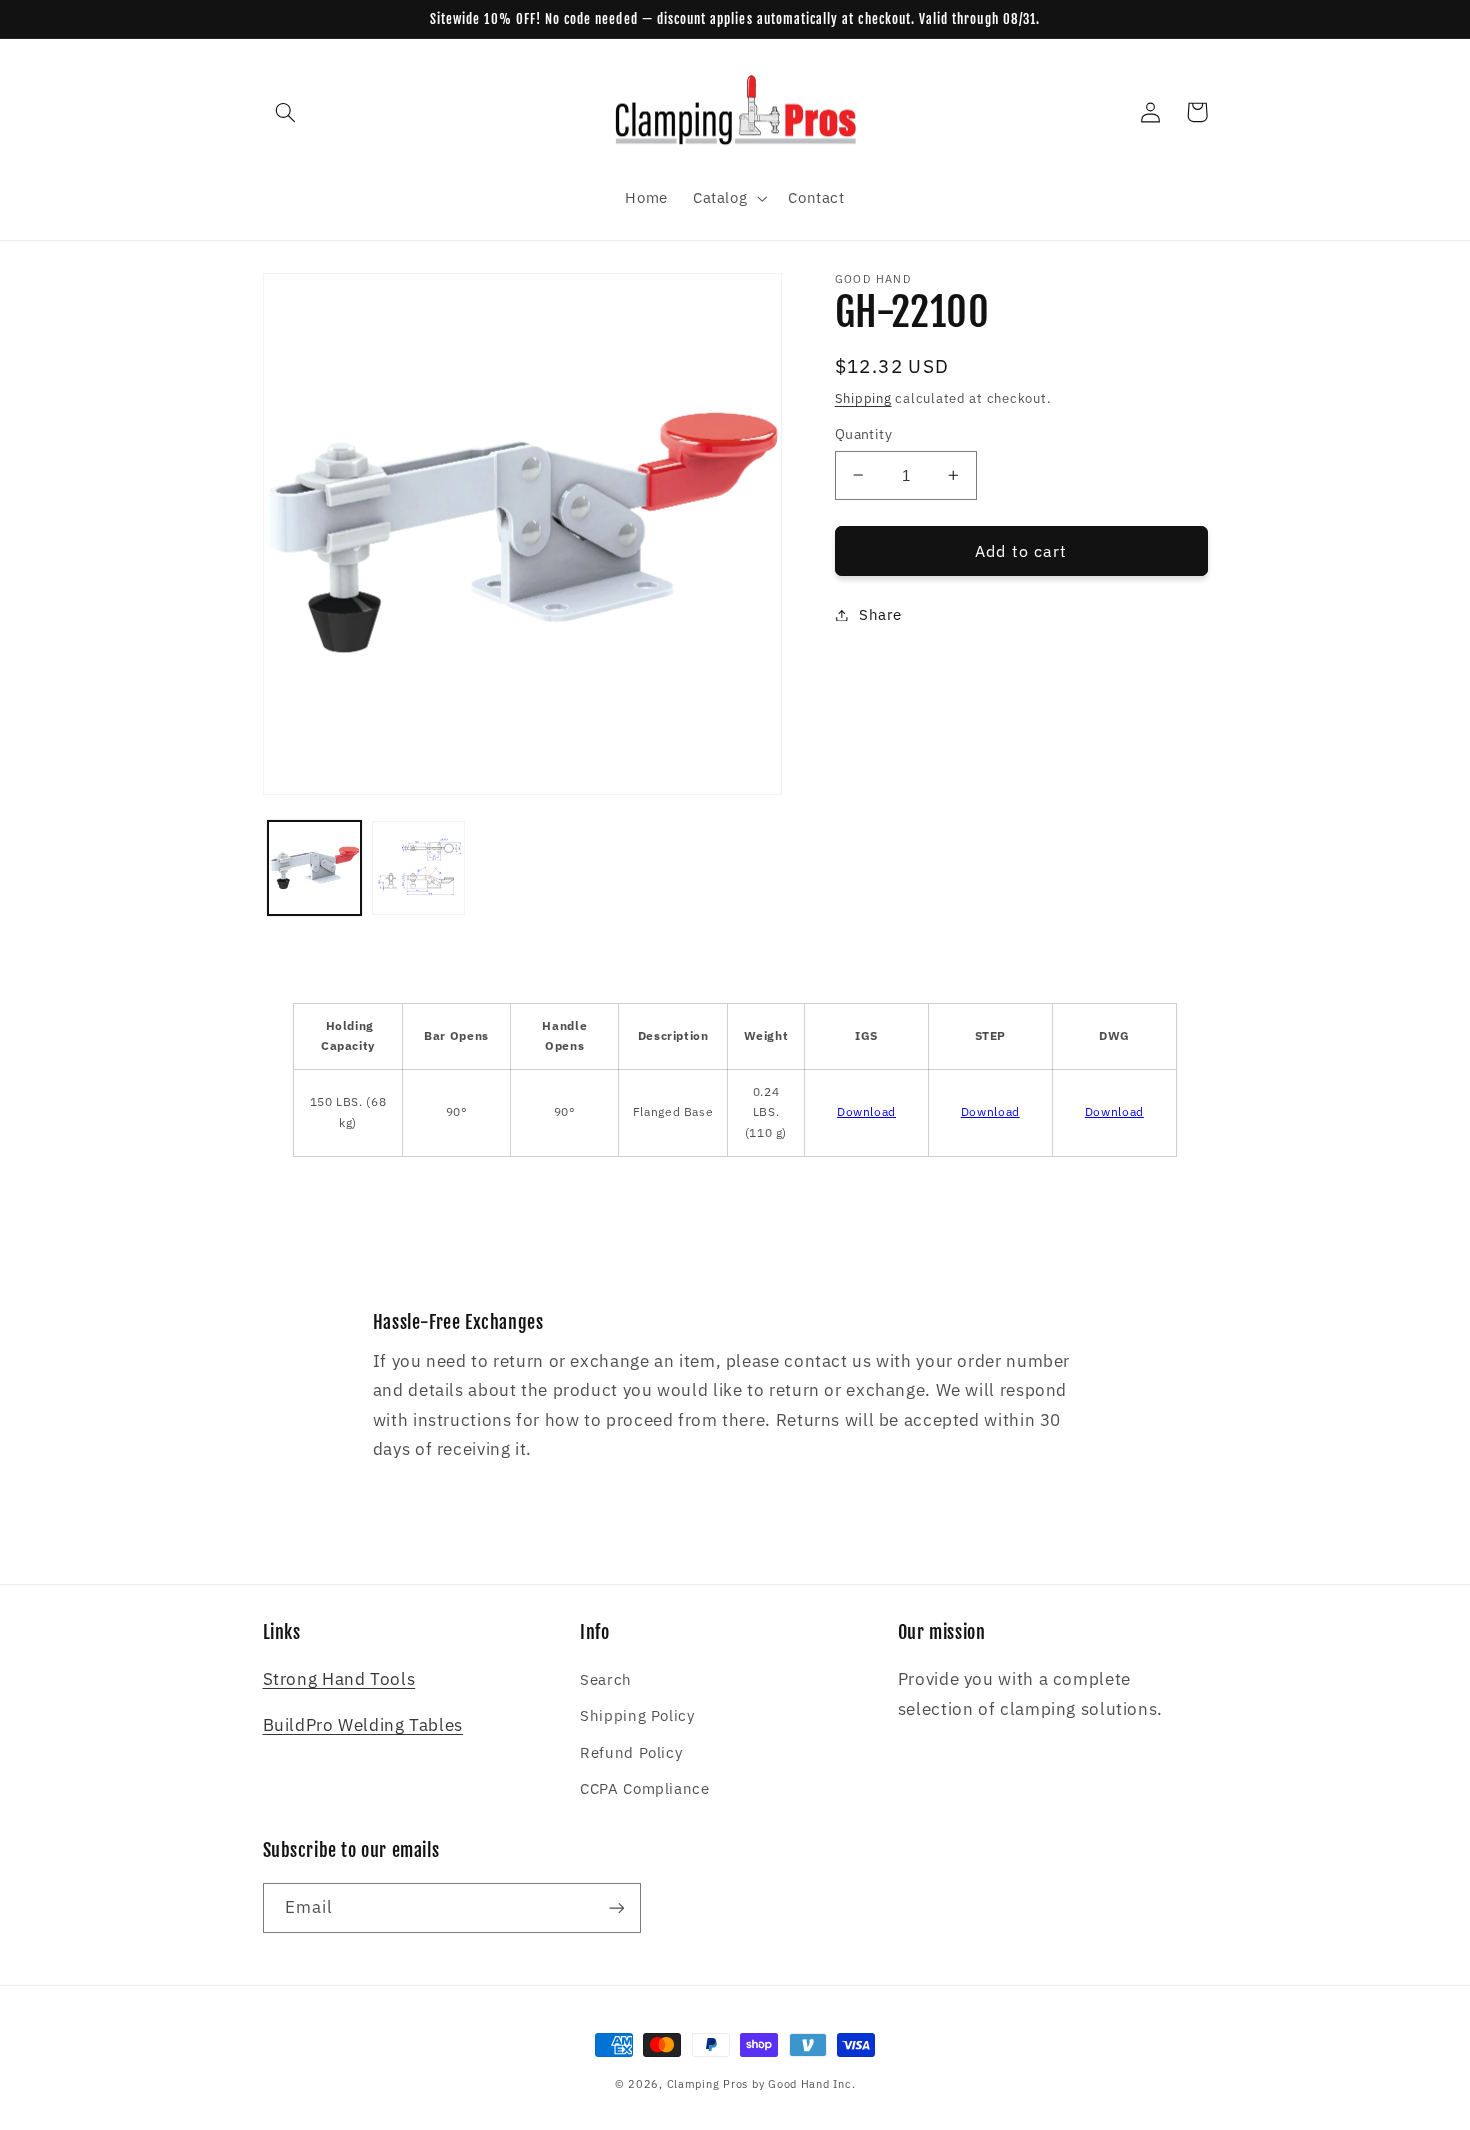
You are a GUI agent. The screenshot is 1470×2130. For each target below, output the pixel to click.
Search (606, 1679)
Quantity (863, 434)
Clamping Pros (708, 2084)
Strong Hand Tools (339, 1679)
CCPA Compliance (644, 1788)
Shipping (863, 398)
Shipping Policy (637, 1715)
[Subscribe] (616, 1907)
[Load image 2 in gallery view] (418, 867)
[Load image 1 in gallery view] (314, 867)
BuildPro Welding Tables (363, 1725)
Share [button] (880, 614)
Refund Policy (631, 1752)
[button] (286, 112)
